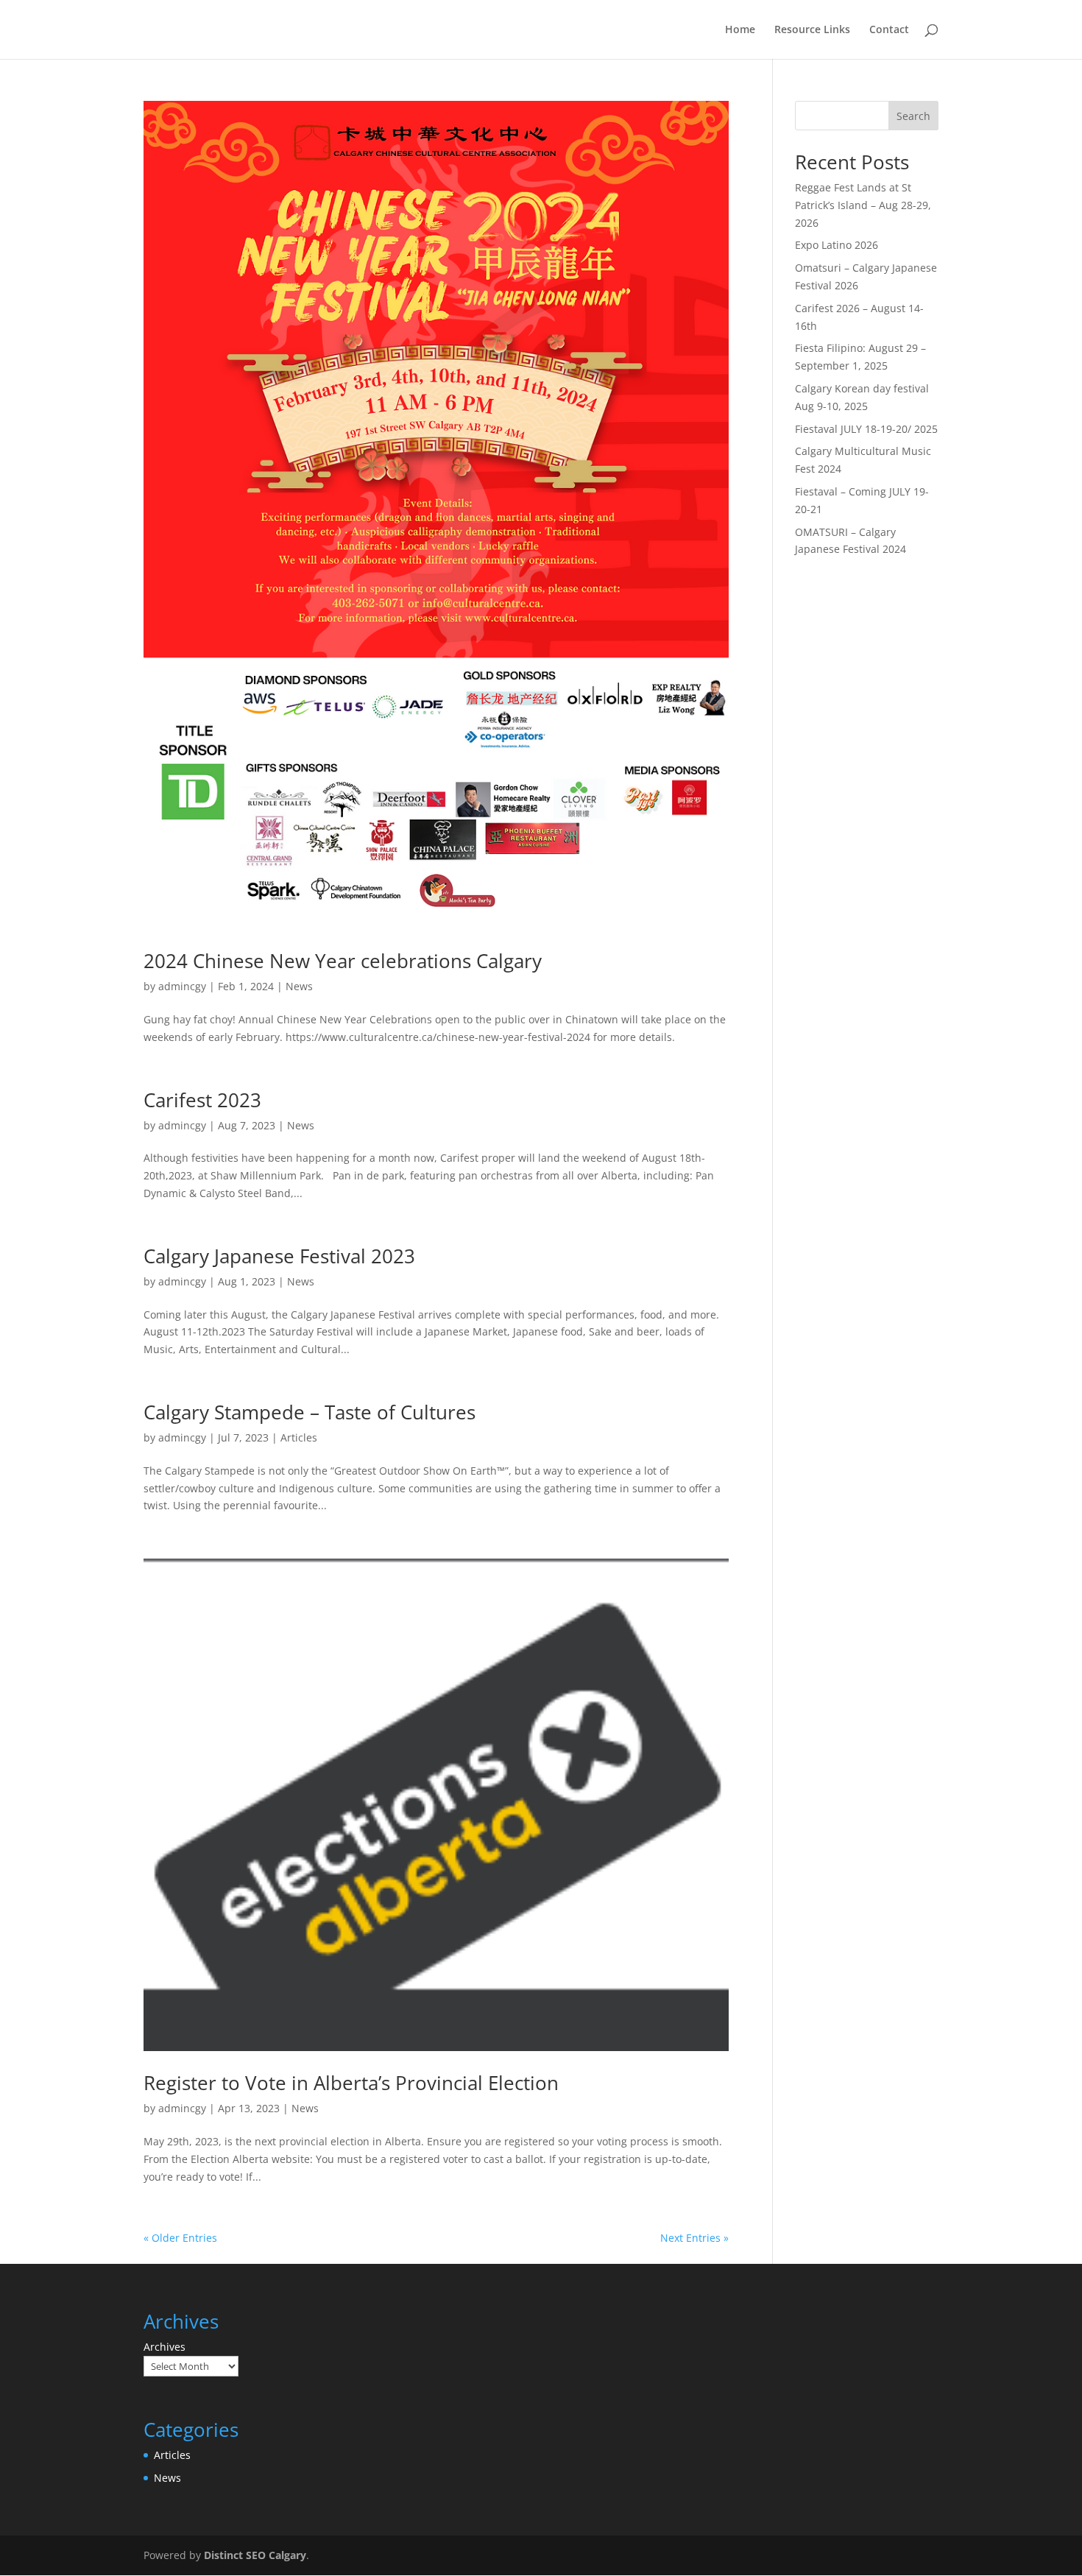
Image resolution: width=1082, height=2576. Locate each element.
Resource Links (812, 30)
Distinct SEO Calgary (255, 2555)
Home (740, 30)
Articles (299, 1437)
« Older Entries (180, 2238)
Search (913, 116)
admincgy (182, 986)
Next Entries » (694, 2238)
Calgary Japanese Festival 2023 (279, 1256)
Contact (889, 30)
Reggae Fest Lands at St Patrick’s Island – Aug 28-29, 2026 (863, 205)
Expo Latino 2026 (837, 245)
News (299, 986)
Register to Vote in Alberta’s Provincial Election (351, 2083)
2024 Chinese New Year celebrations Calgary (343, 961)
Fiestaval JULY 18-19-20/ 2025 (866, 429)
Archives (165, 2347)
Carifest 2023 (202, 1100)
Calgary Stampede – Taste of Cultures (310, 1412)
